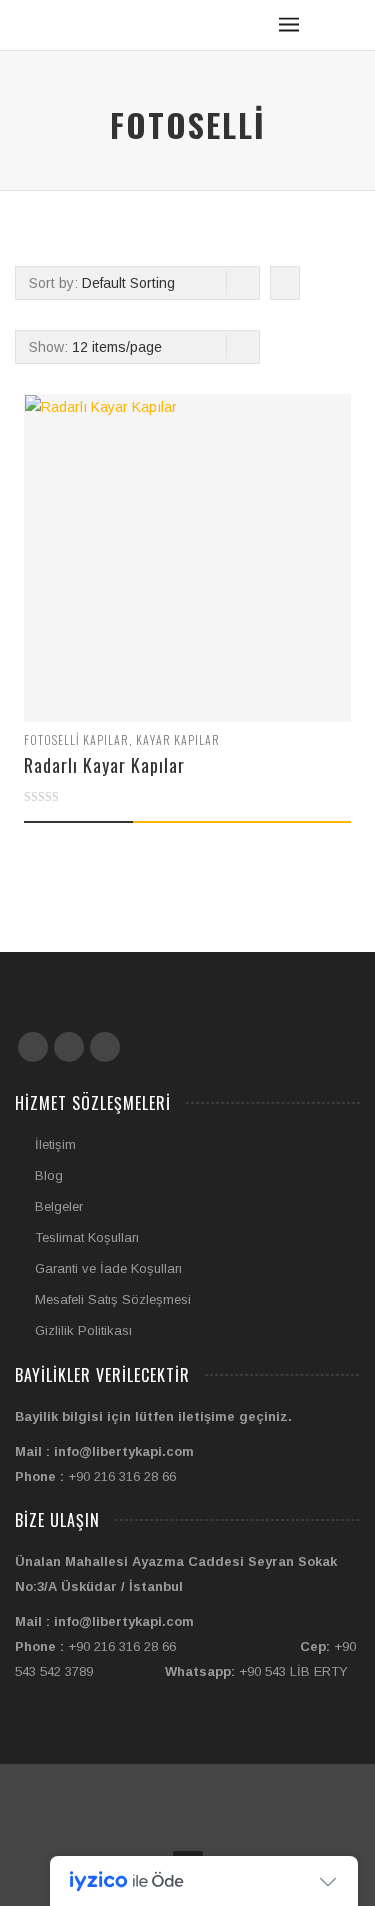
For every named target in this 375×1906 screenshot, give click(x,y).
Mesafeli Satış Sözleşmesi (113, 1299)
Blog (49, 1175)
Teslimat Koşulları (87, 1237)
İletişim (55, 1144)
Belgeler (59, 1206)
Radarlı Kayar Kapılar (104, 765)
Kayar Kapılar (178, 739)
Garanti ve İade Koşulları (108, 1268)
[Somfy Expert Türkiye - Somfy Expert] (87, 14)
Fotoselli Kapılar (76, 739)
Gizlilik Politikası (83, 1330)
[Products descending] (282, 283)
